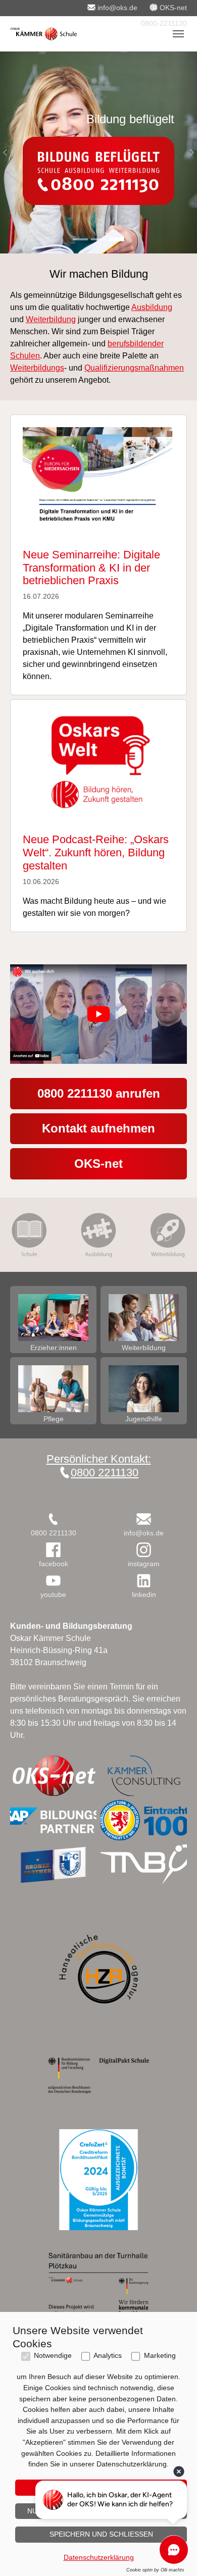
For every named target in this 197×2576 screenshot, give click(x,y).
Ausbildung (152, 307)
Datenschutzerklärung (99, 2557)
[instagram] (144, 1550)
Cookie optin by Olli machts (155, 2570)
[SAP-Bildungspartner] (53, 1820)
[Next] (187, 152)
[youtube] (53, 1581)
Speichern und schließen (101, 2534)
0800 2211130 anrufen (99, 1093)
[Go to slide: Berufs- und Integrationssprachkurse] (98, 239)
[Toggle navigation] (178, 34)
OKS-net (98, 1164)
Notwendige (53, 2356)
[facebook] (53, 1550)
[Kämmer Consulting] (144, 1776)
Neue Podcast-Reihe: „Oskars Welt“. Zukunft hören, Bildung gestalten (96, 853)
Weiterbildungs (37, 368)
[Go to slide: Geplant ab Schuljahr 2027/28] (80, 239)
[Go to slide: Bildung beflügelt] (117, 239)
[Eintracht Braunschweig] (144, 1820)
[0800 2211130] (53, 1519)
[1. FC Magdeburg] (53, 1865)
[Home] (44, 34)
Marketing (160, 2356)
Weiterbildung (51, 319)
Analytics (108, 2356)
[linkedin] (144, 1581)
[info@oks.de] (144, 1519)
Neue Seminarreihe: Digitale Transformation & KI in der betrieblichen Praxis (91, 568)
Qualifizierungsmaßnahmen (134, 368)
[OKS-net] (53, 1776)
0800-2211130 (163, 23)
